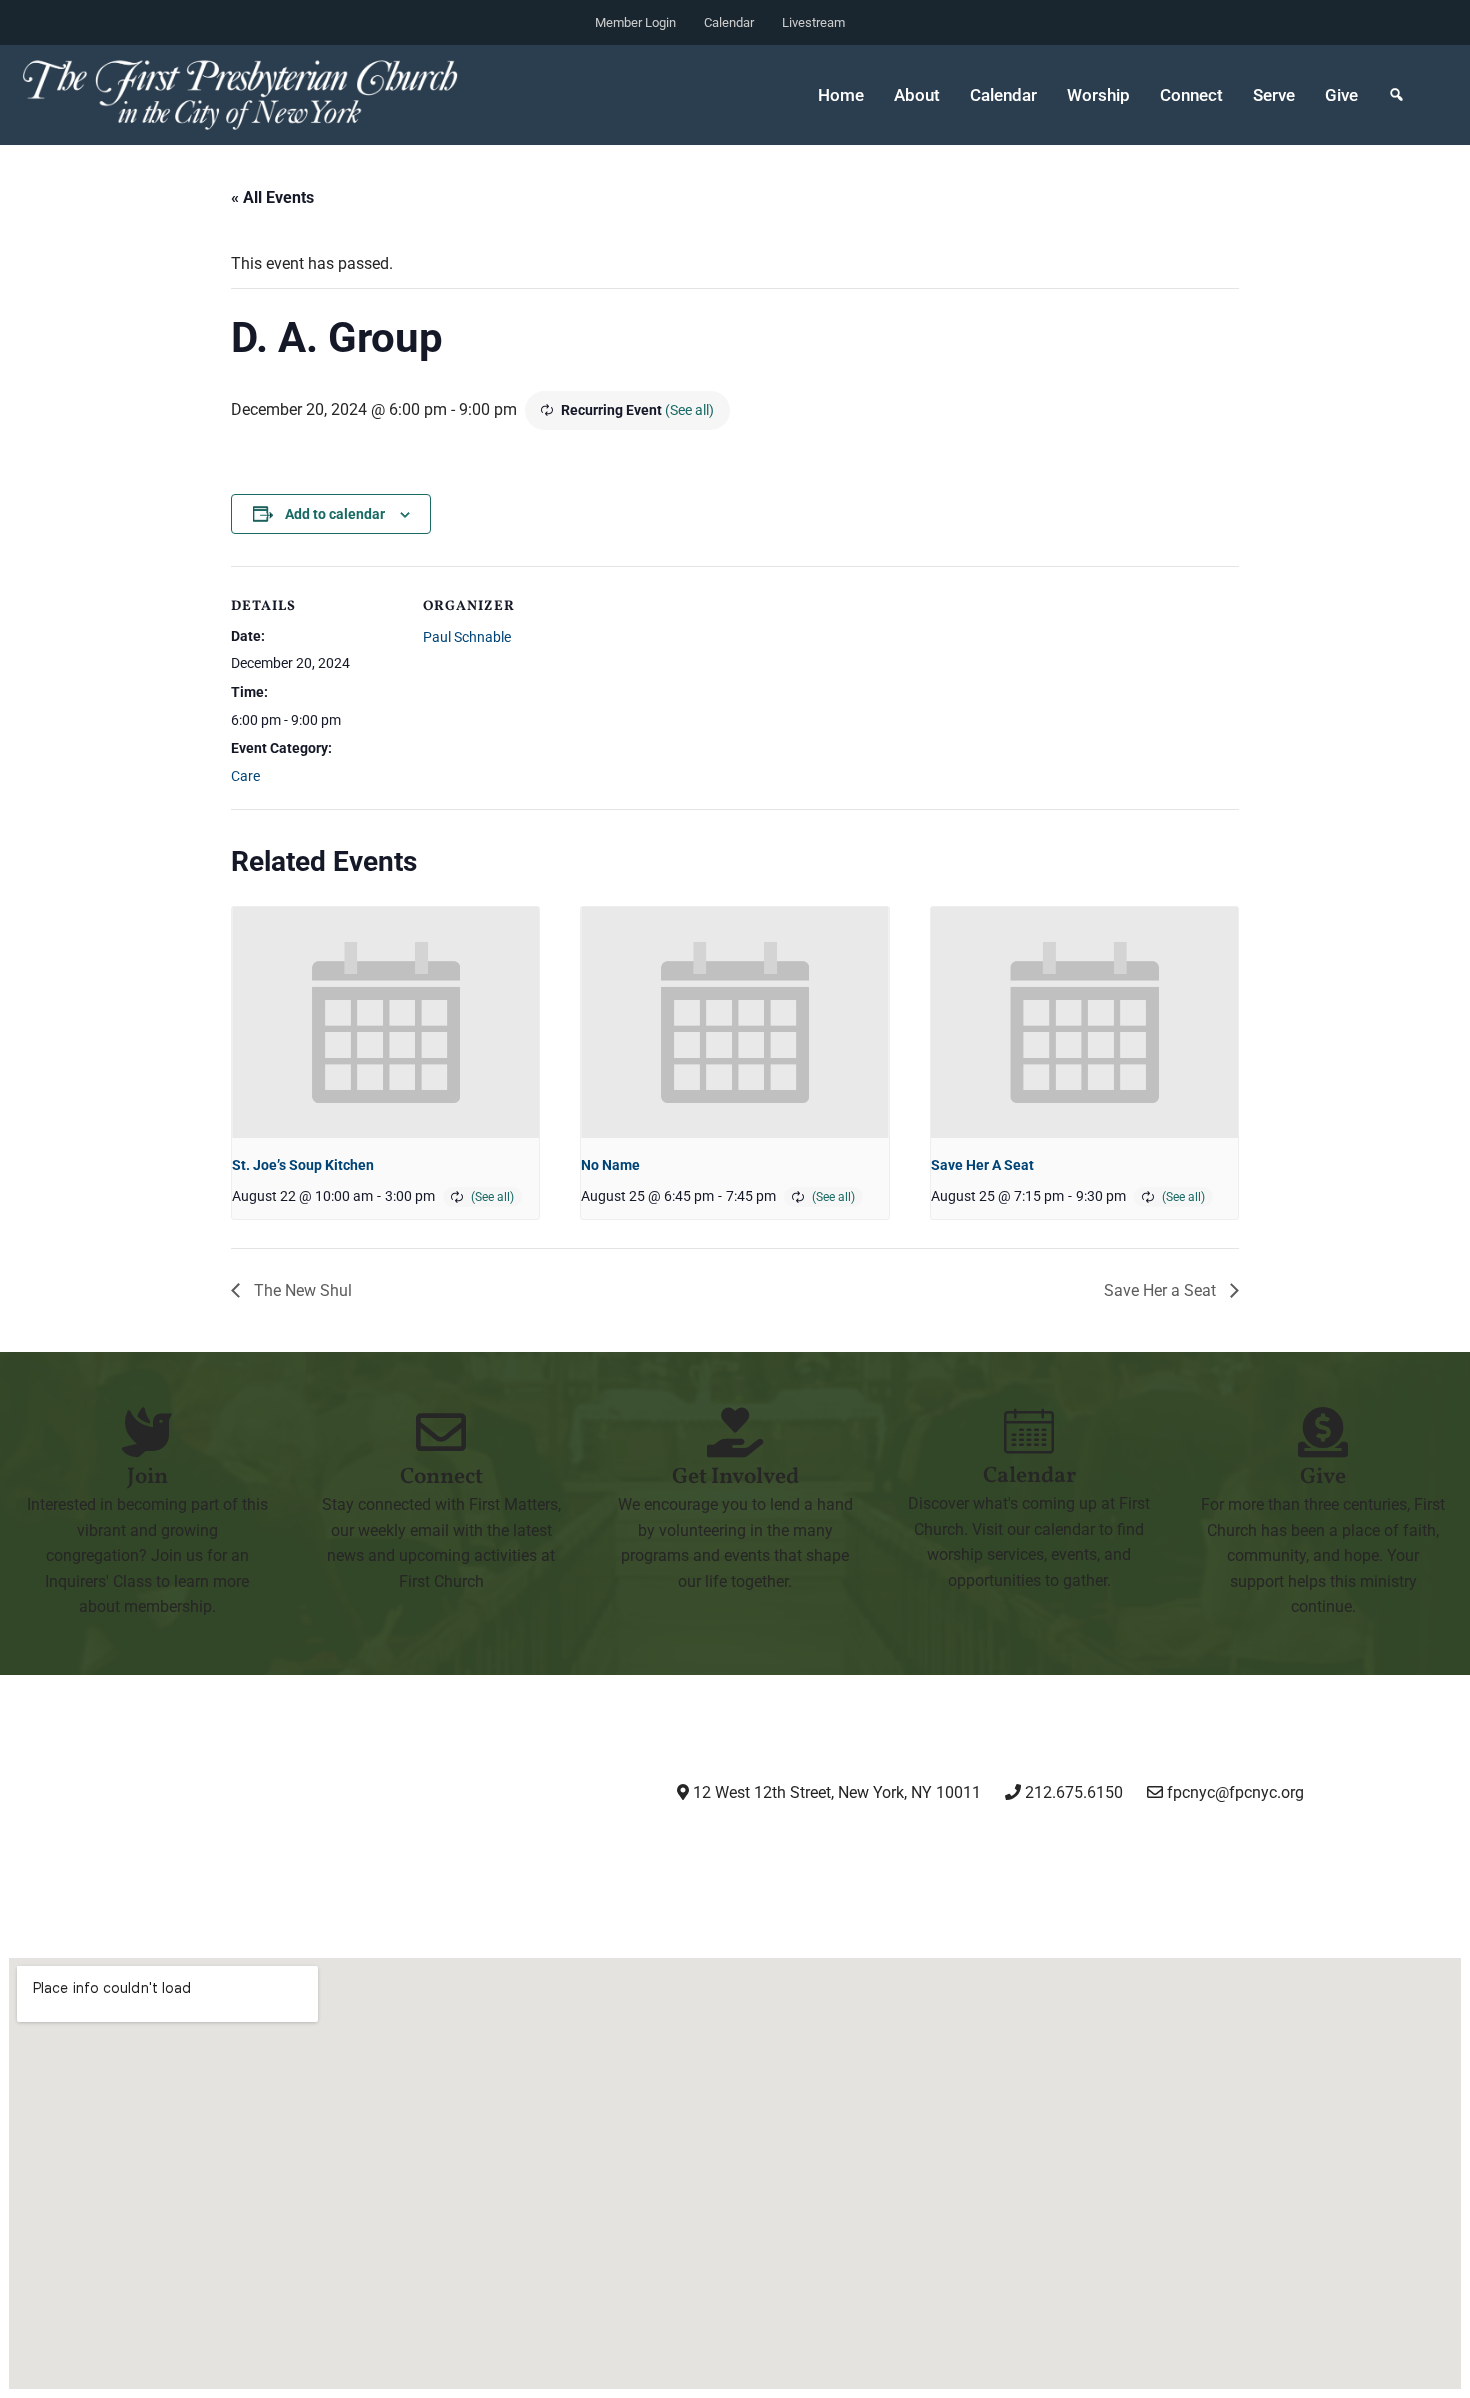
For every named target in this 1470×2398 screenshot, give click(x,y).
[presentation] (385, 1022)
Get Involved (735, 1477)
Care (245, 776)
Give (1341, 95)
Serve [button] (1274, 95)
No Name (610, 1165)
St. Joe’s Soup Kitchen (303, 1165)
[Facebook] (883, 1848)
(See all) (689, 410)
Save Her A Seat (982, 1165)
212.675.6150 (1072, 1792)
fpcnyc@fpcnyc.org (1235, 1792)
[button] (1396, 95)
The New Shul (301, 1290)
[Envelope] (1088, 1848)
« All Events (272, 197)
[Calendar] (1029, 1431)
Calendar (729, 22)
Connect (441, 1477)
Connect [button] (1191, 95)
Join (147, 1477)
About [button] (917, 95)
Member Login (635, 22)
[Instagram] (781, 1848)
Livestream (813, 22)
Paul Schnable (467, 637)
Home (841, 95)
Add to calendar (335, 514)
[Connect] (441, 1432)
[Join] (147, 1432)
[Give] (1323, 1432)
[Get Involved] (735, 1432)
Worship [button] (1098, 95)
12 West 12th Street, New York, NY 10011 (835, 1792)
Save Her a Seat (1162, 1290)
